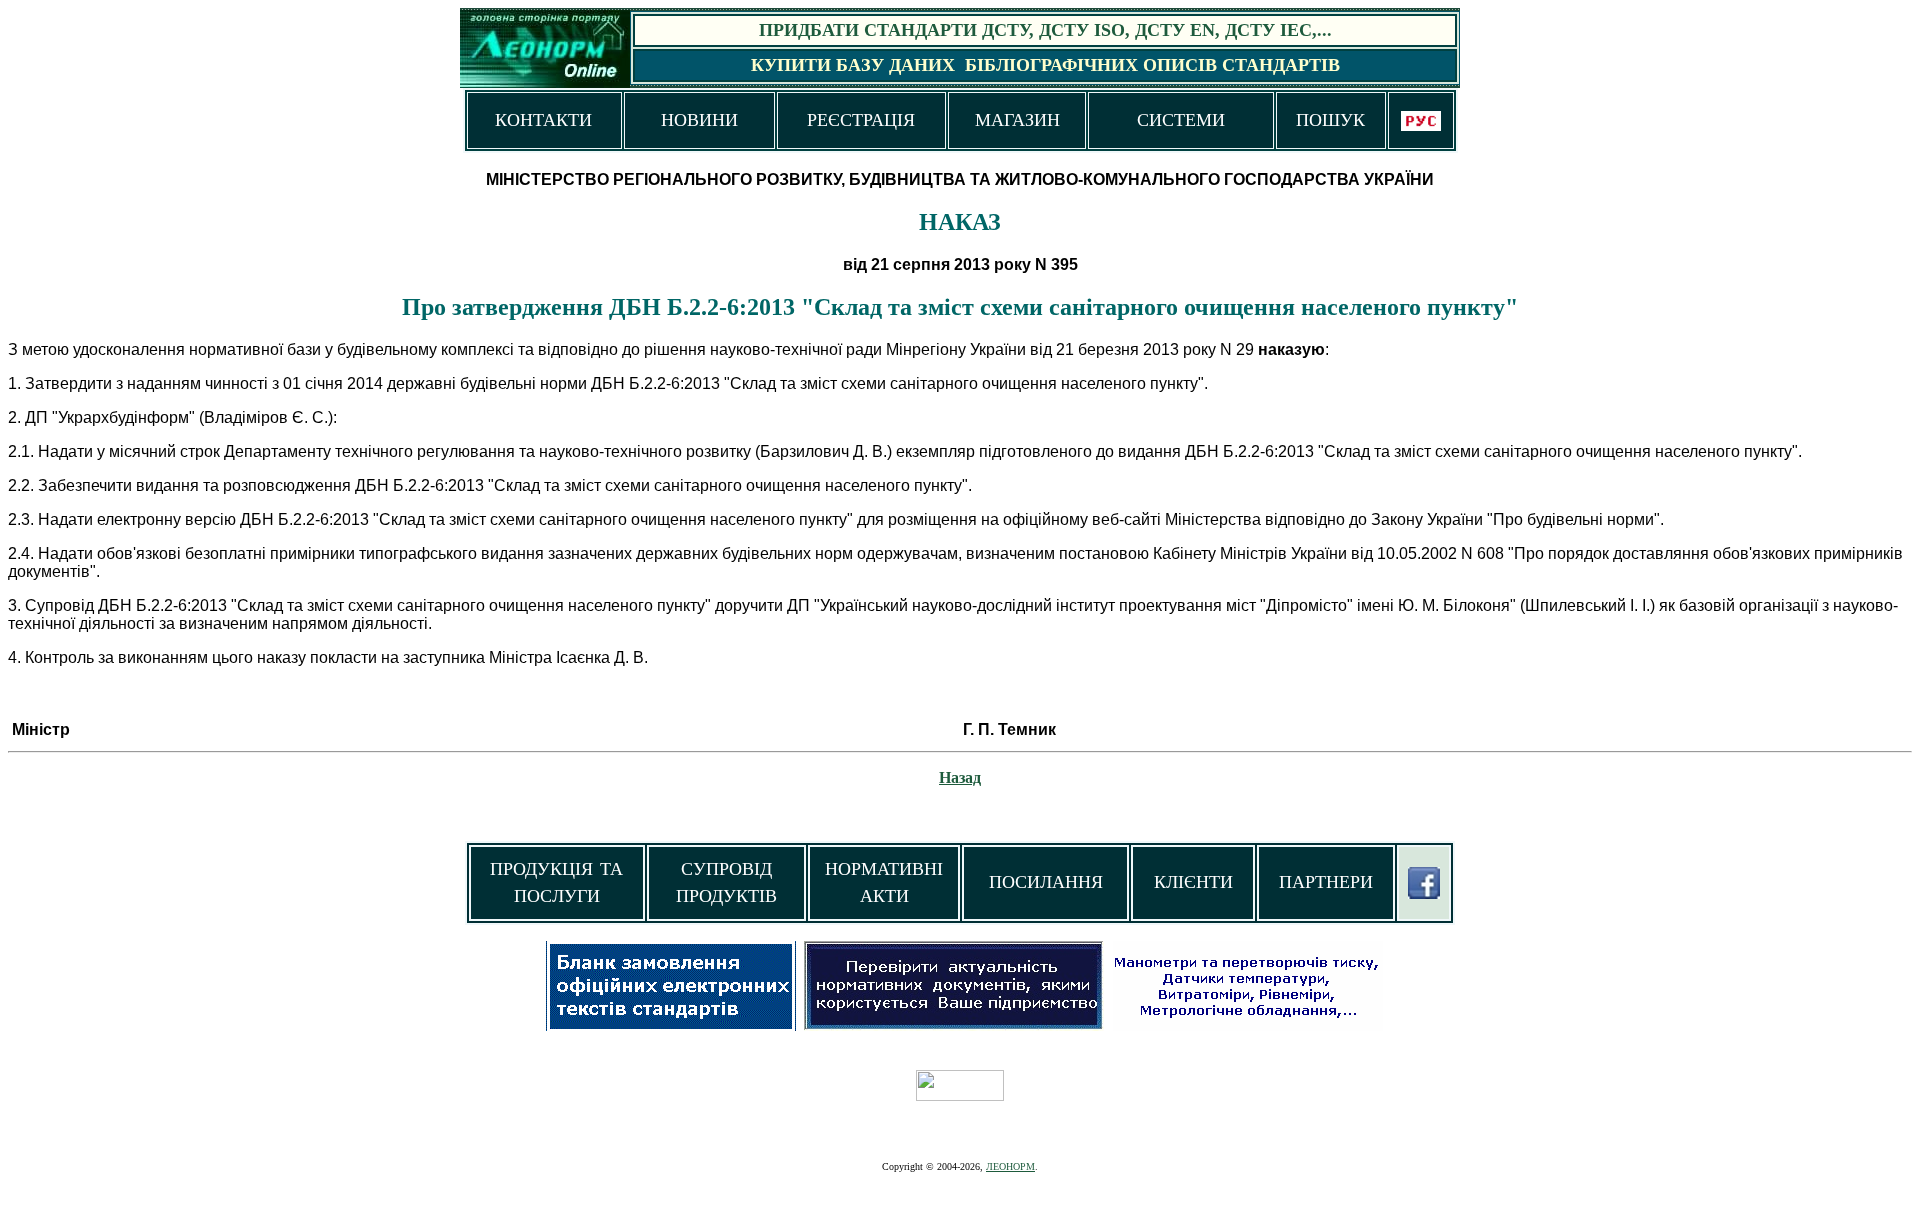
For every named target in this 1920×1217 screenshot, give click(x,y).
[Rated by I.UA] (960, 1095)
